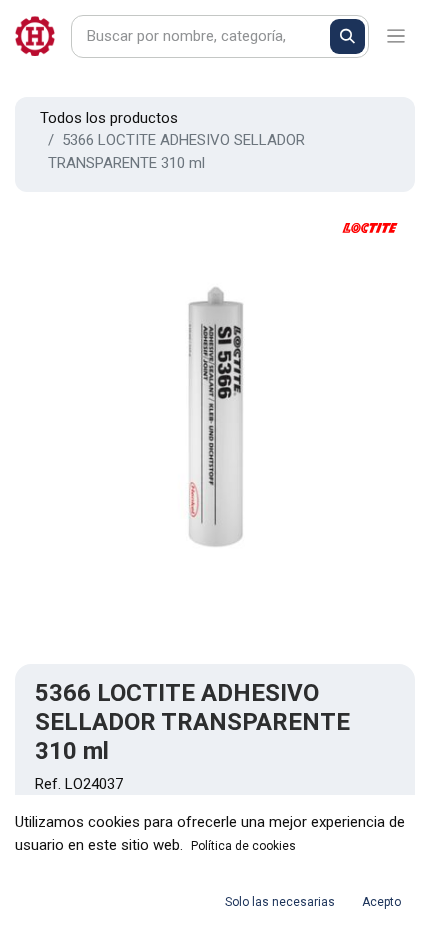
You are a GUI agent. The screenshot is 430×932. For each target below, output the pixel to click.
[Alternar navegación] (396, 36)
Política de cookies (243, 846)
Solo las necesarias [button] (280, 902)
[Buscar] (347, 36)
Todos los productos (109, 118)
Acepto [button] (381, 902)
